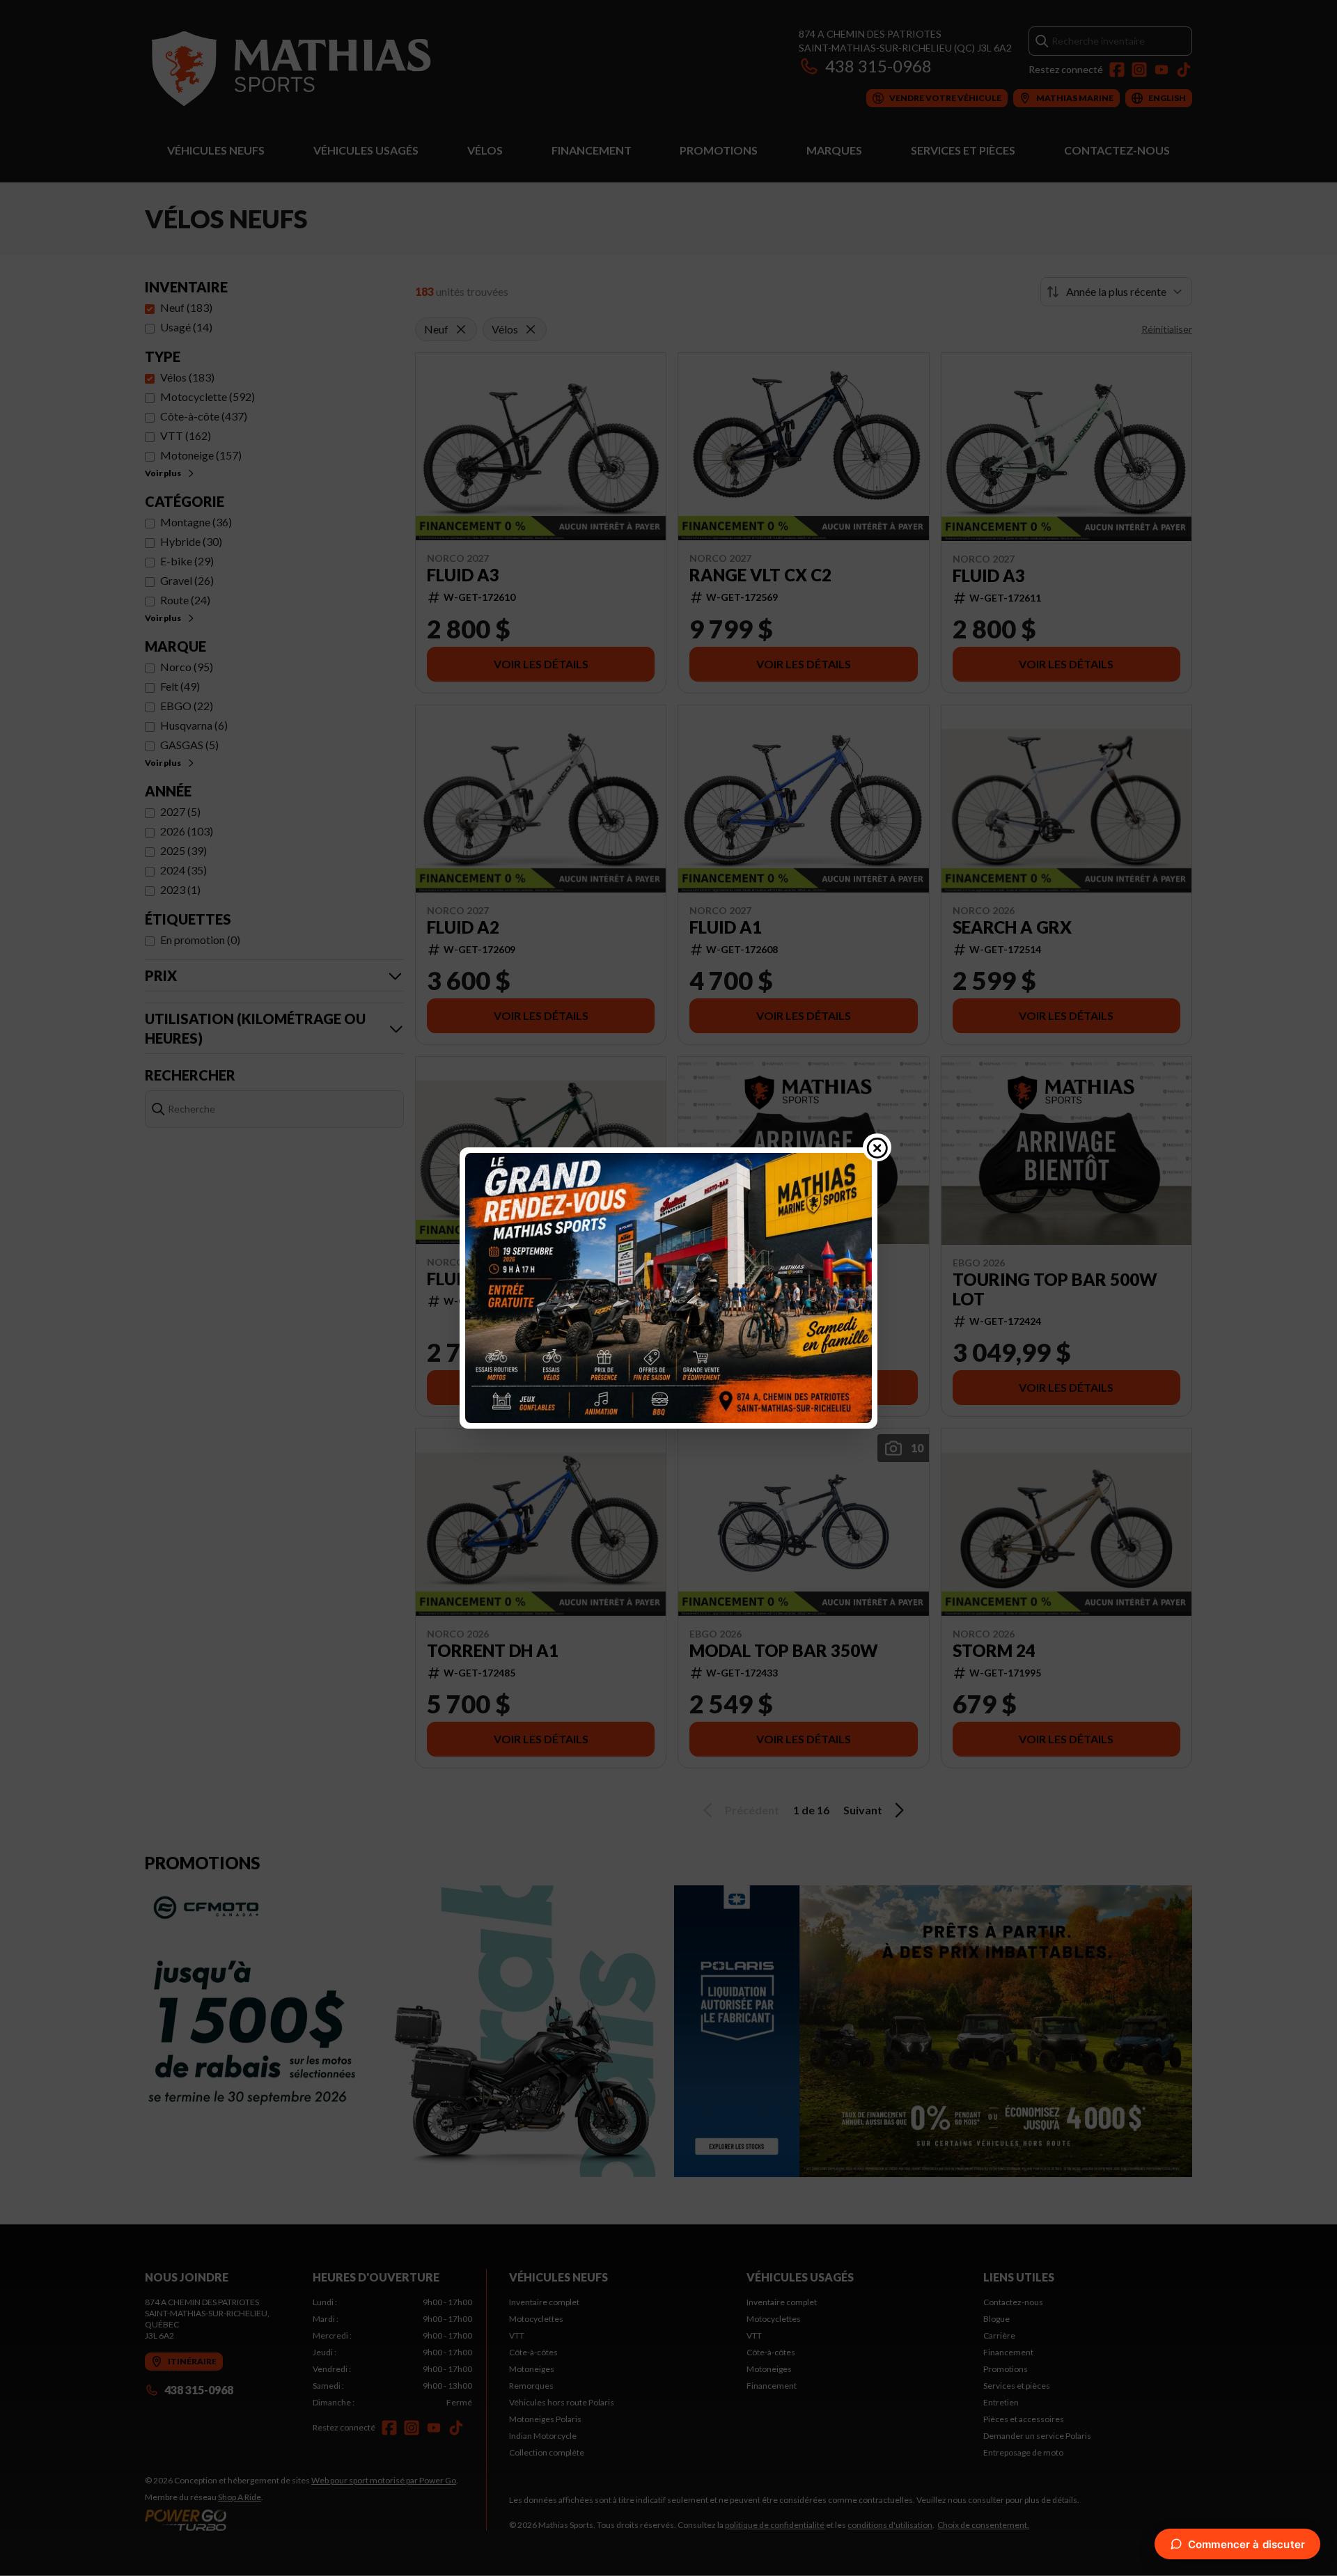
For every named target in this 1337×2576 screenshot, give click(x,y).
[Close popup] (877, 1147)
